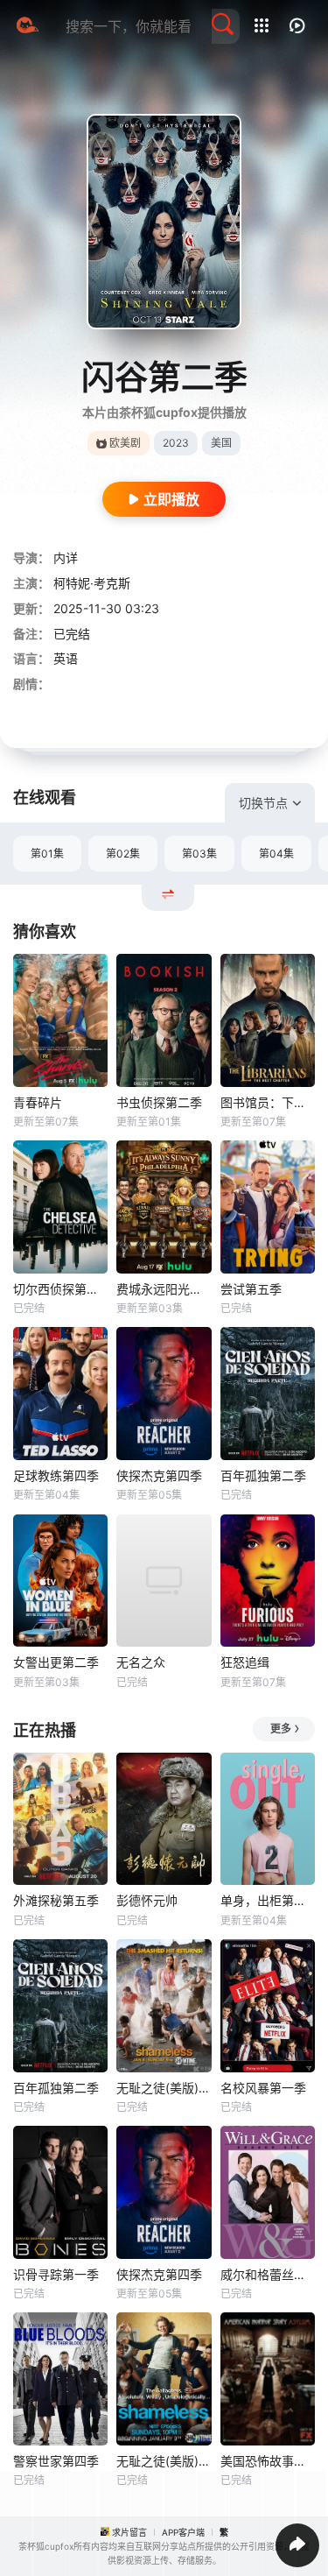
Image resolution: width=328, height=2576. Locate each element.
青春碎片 (38, 1102)
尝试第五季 (251, 1289)
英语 (66, 658)
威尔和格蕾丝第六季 (268, 2274)
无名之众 (141, 1662)
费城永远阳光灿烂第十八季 (164, 1289)
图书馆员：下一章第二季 (268, 1102)
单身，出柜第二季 (268, 1900)
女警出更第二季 (56, 1662)
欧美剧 (125, 443)
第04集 (276, 854)
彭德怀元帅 (147, 1900)
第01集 (47, 854)
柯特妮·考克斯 (92, 583)
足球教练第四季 (56, 1475)
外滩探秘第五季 (56, 1900)
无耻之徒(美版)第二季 (164, 2088)
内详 (66, 558)
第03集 (199, 854)
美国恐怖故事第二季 (268, 2461)
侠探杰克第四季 (159, 1475)
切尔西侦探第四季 (60, 1289)
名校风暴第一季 (263, 2088)
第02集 (123, 854)
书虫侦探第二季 (159, 1102)
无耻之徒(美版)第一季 (164, 2461)
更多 (281, 1729)
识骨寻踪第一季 (56, 2274)
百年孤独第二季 (263, 1475)
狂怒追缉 (245, 1662)
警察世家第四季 (56, 2461)
